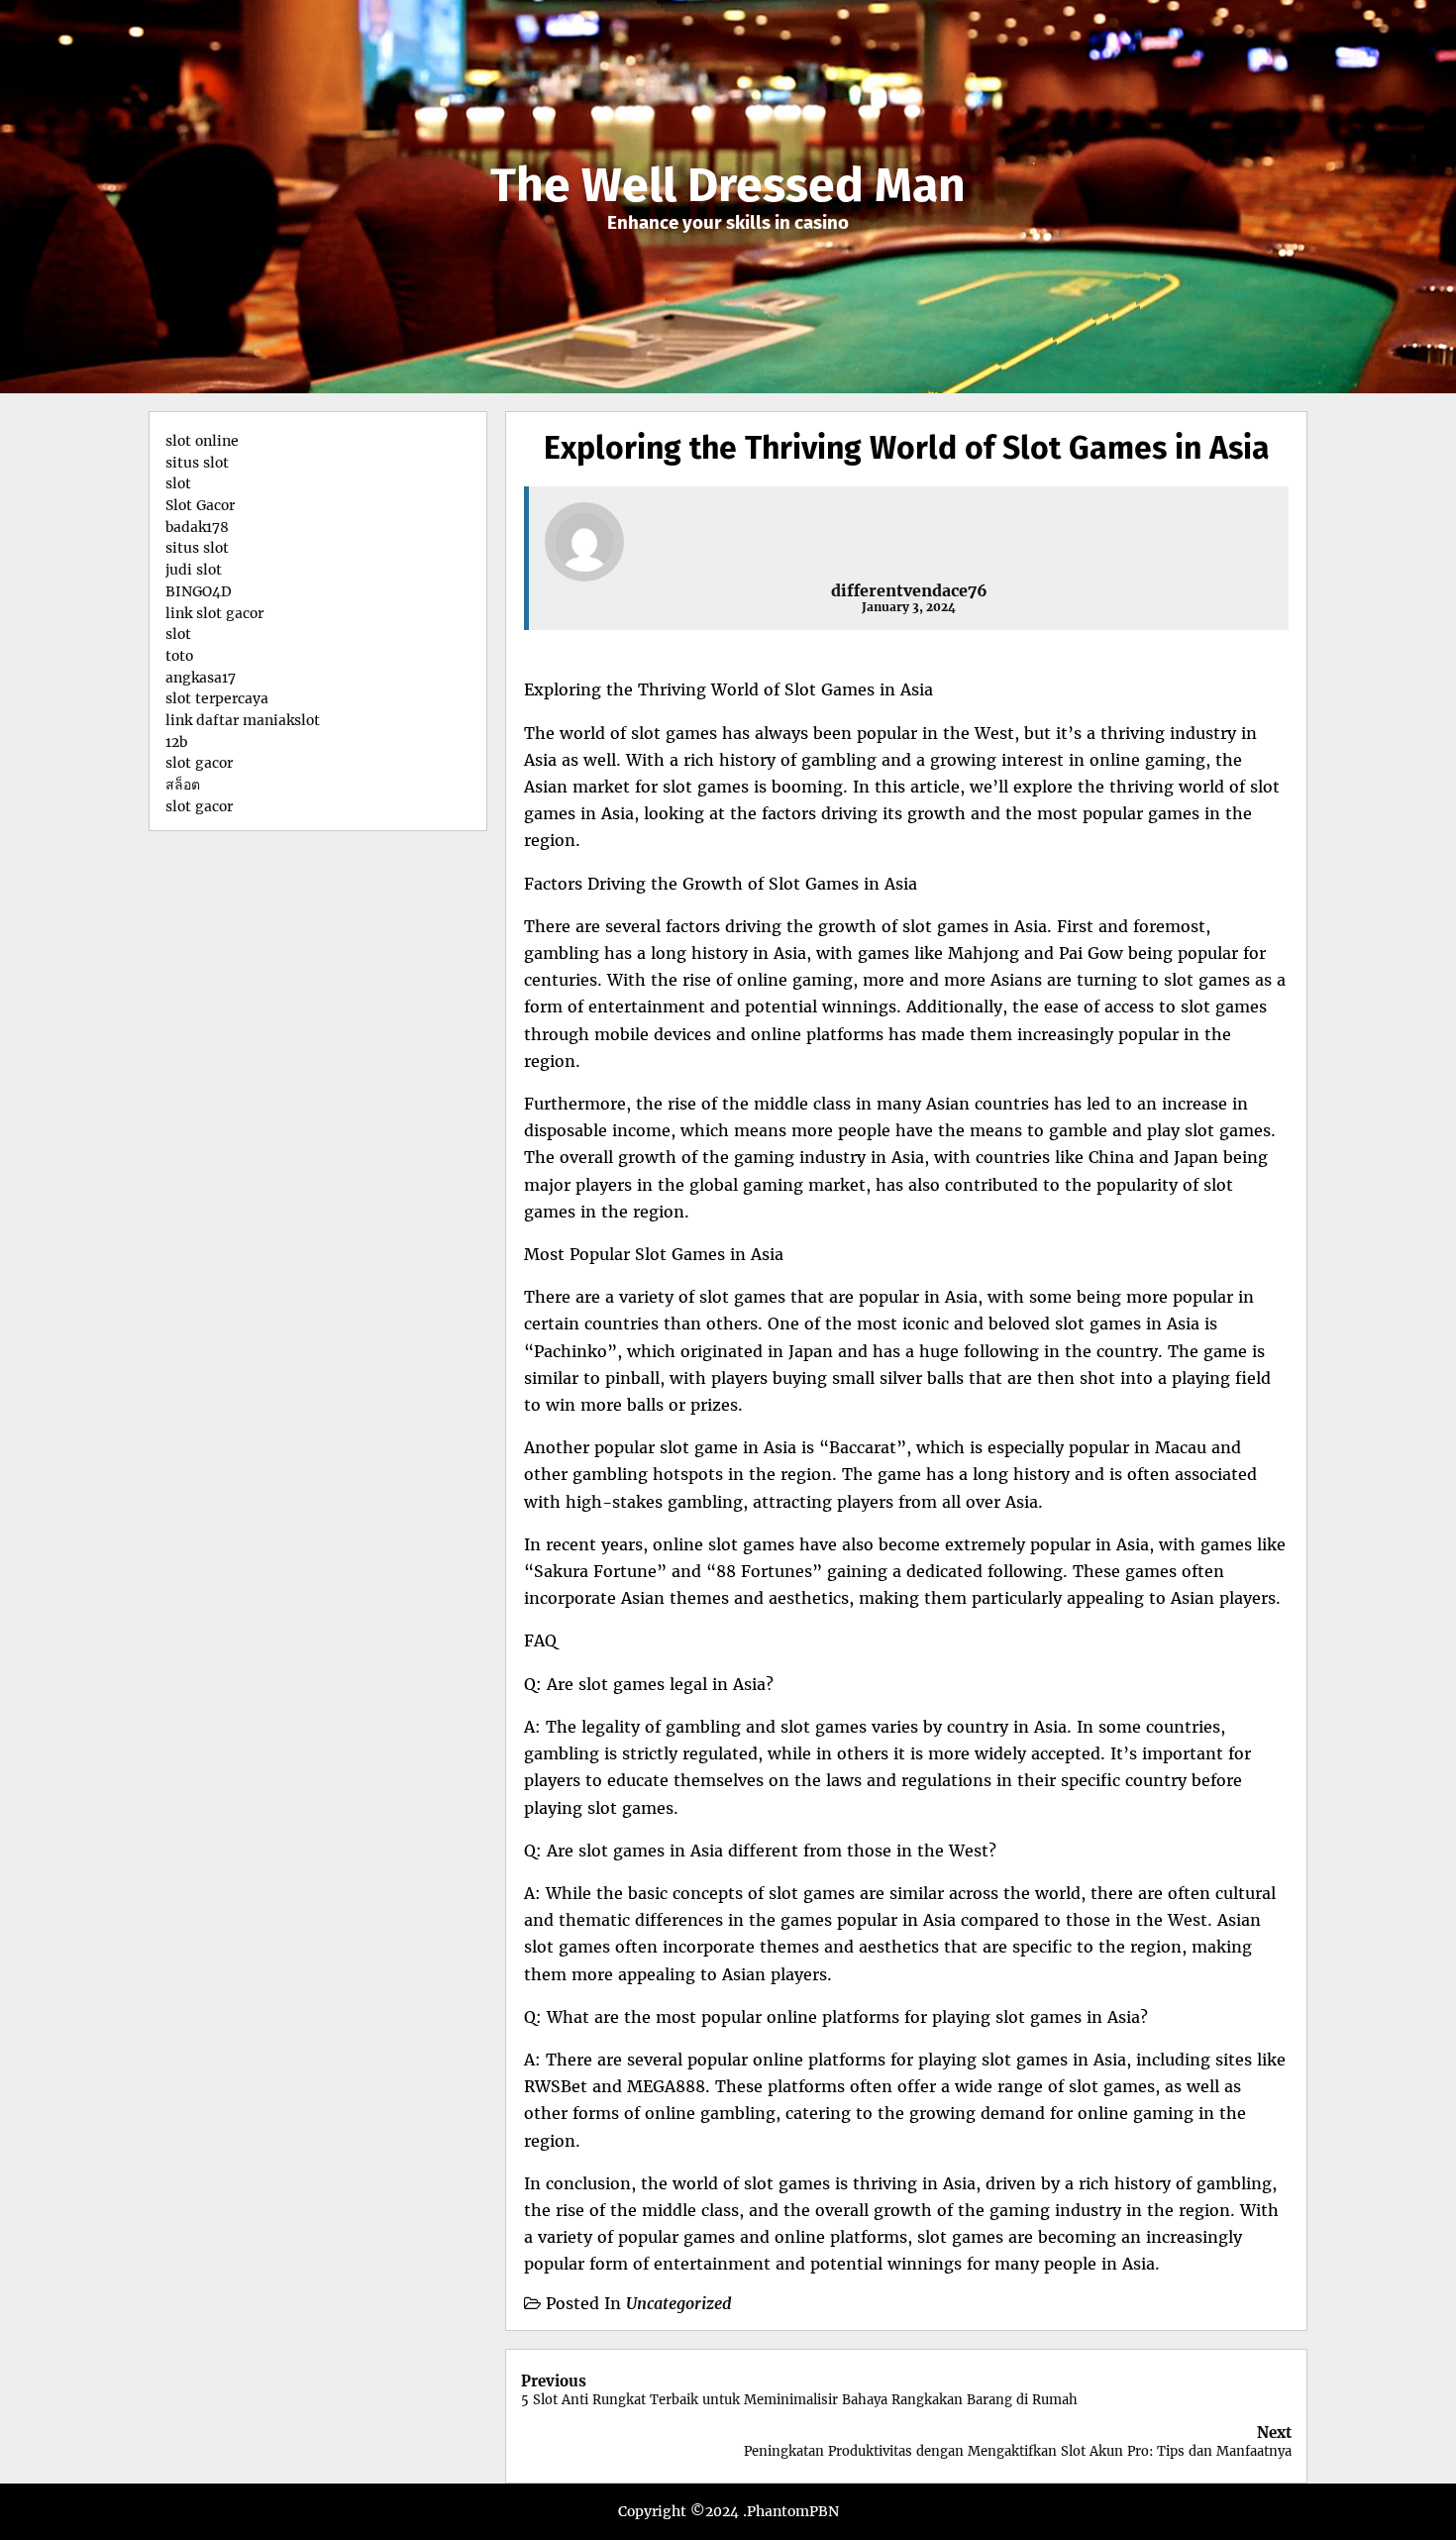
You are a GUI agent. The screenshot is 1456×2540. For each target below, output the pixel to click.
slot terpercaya (217, 698)
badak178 (197, 527)
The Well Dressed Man (728, 185)
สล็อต (183, 785)
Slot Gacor (200, 505)
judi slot (194, 570)
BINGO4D (199, 591)
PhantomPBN (793, 2511)
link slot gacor (214, 613)
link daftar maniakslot (243, 720)
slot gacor (199, 763)
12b (176, 742)
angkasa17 (201, 678)
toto (179, 656)
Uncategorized (679, 2303)
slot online (202, 441)
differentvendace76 (909, 590)
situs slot (197, 463)
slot (178, 483)
